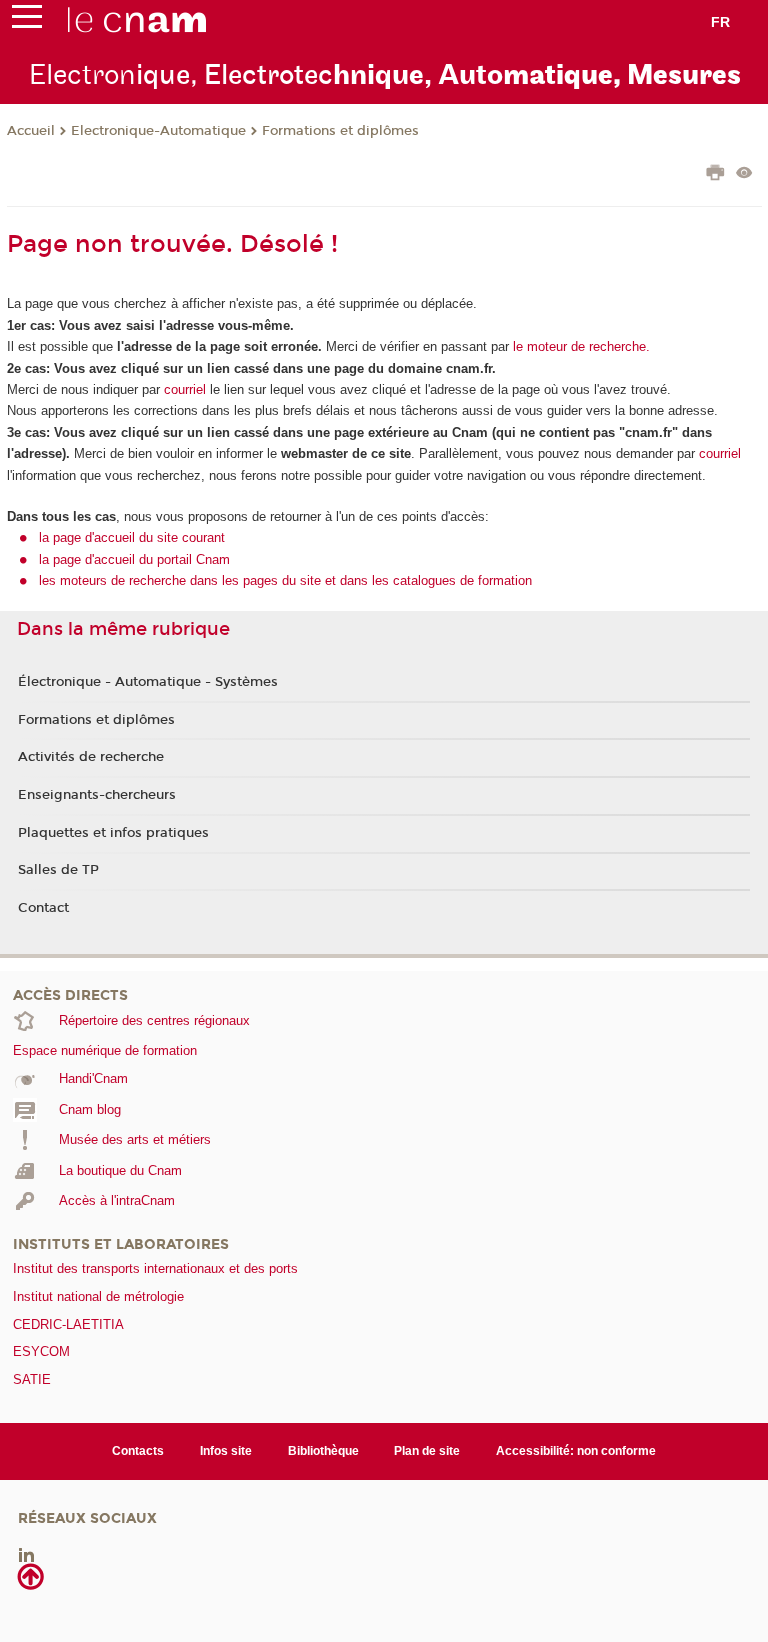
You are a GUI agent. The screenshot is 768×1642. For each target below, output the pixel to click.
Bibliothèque (323, 1451)
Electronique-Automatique (158, 131)
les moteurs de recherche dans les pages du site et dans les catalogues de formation (285, 580)
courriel (185, 389)
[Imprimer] (715, 175)
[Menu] (27, 21)
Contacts (138, 1451)
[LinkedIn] (26, 1554)
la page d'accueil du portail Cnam (134, 559)
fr (720, 22)
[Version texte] (744, 174)
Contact (43, 908)
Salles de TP (58, 870)
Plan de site (427, 1451)
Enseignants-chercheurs (97, 795)
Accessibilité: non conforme (576, 1451)
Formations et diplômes (340, 131)
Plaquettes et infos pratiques (113, 833)
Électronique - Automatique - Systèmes (148, 682)
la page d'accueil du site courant (132, 537)
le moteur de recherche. (579, 346)
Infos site (226, 1451)
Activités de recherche (91, 757)
